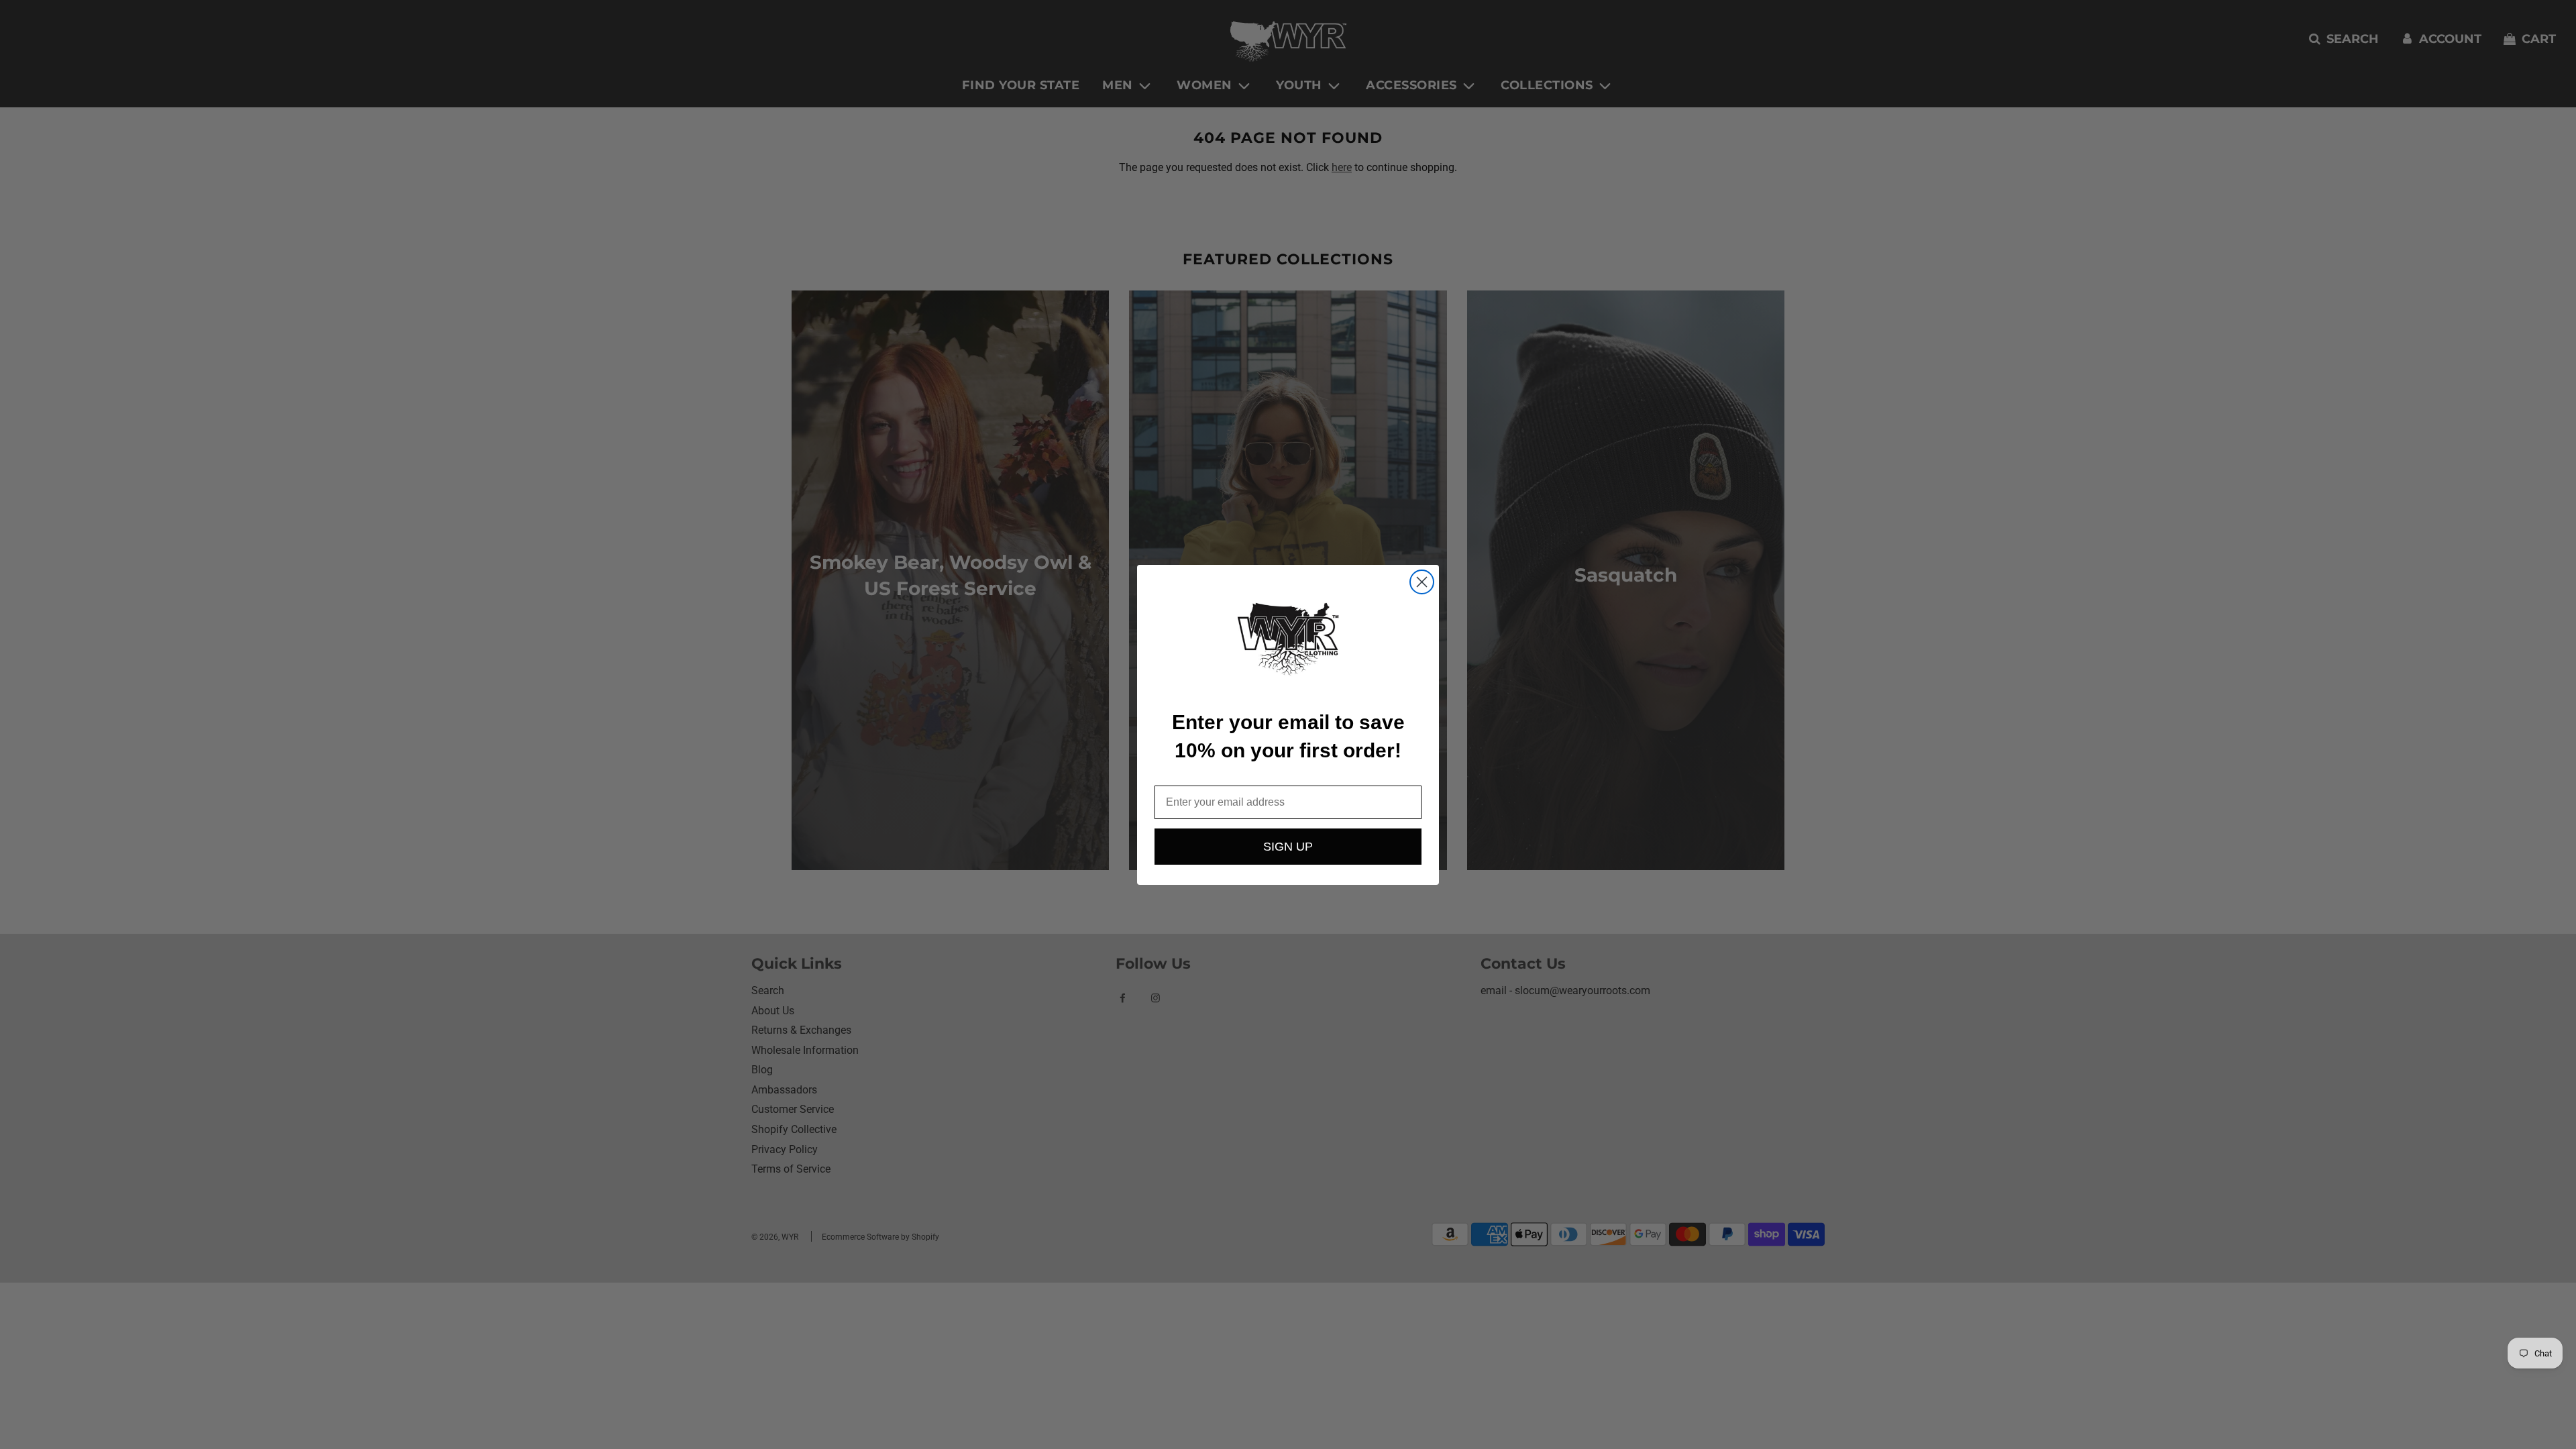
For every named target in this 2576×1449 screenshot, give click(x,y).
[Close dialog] (1422, 582)
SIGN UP (1288, 847)
